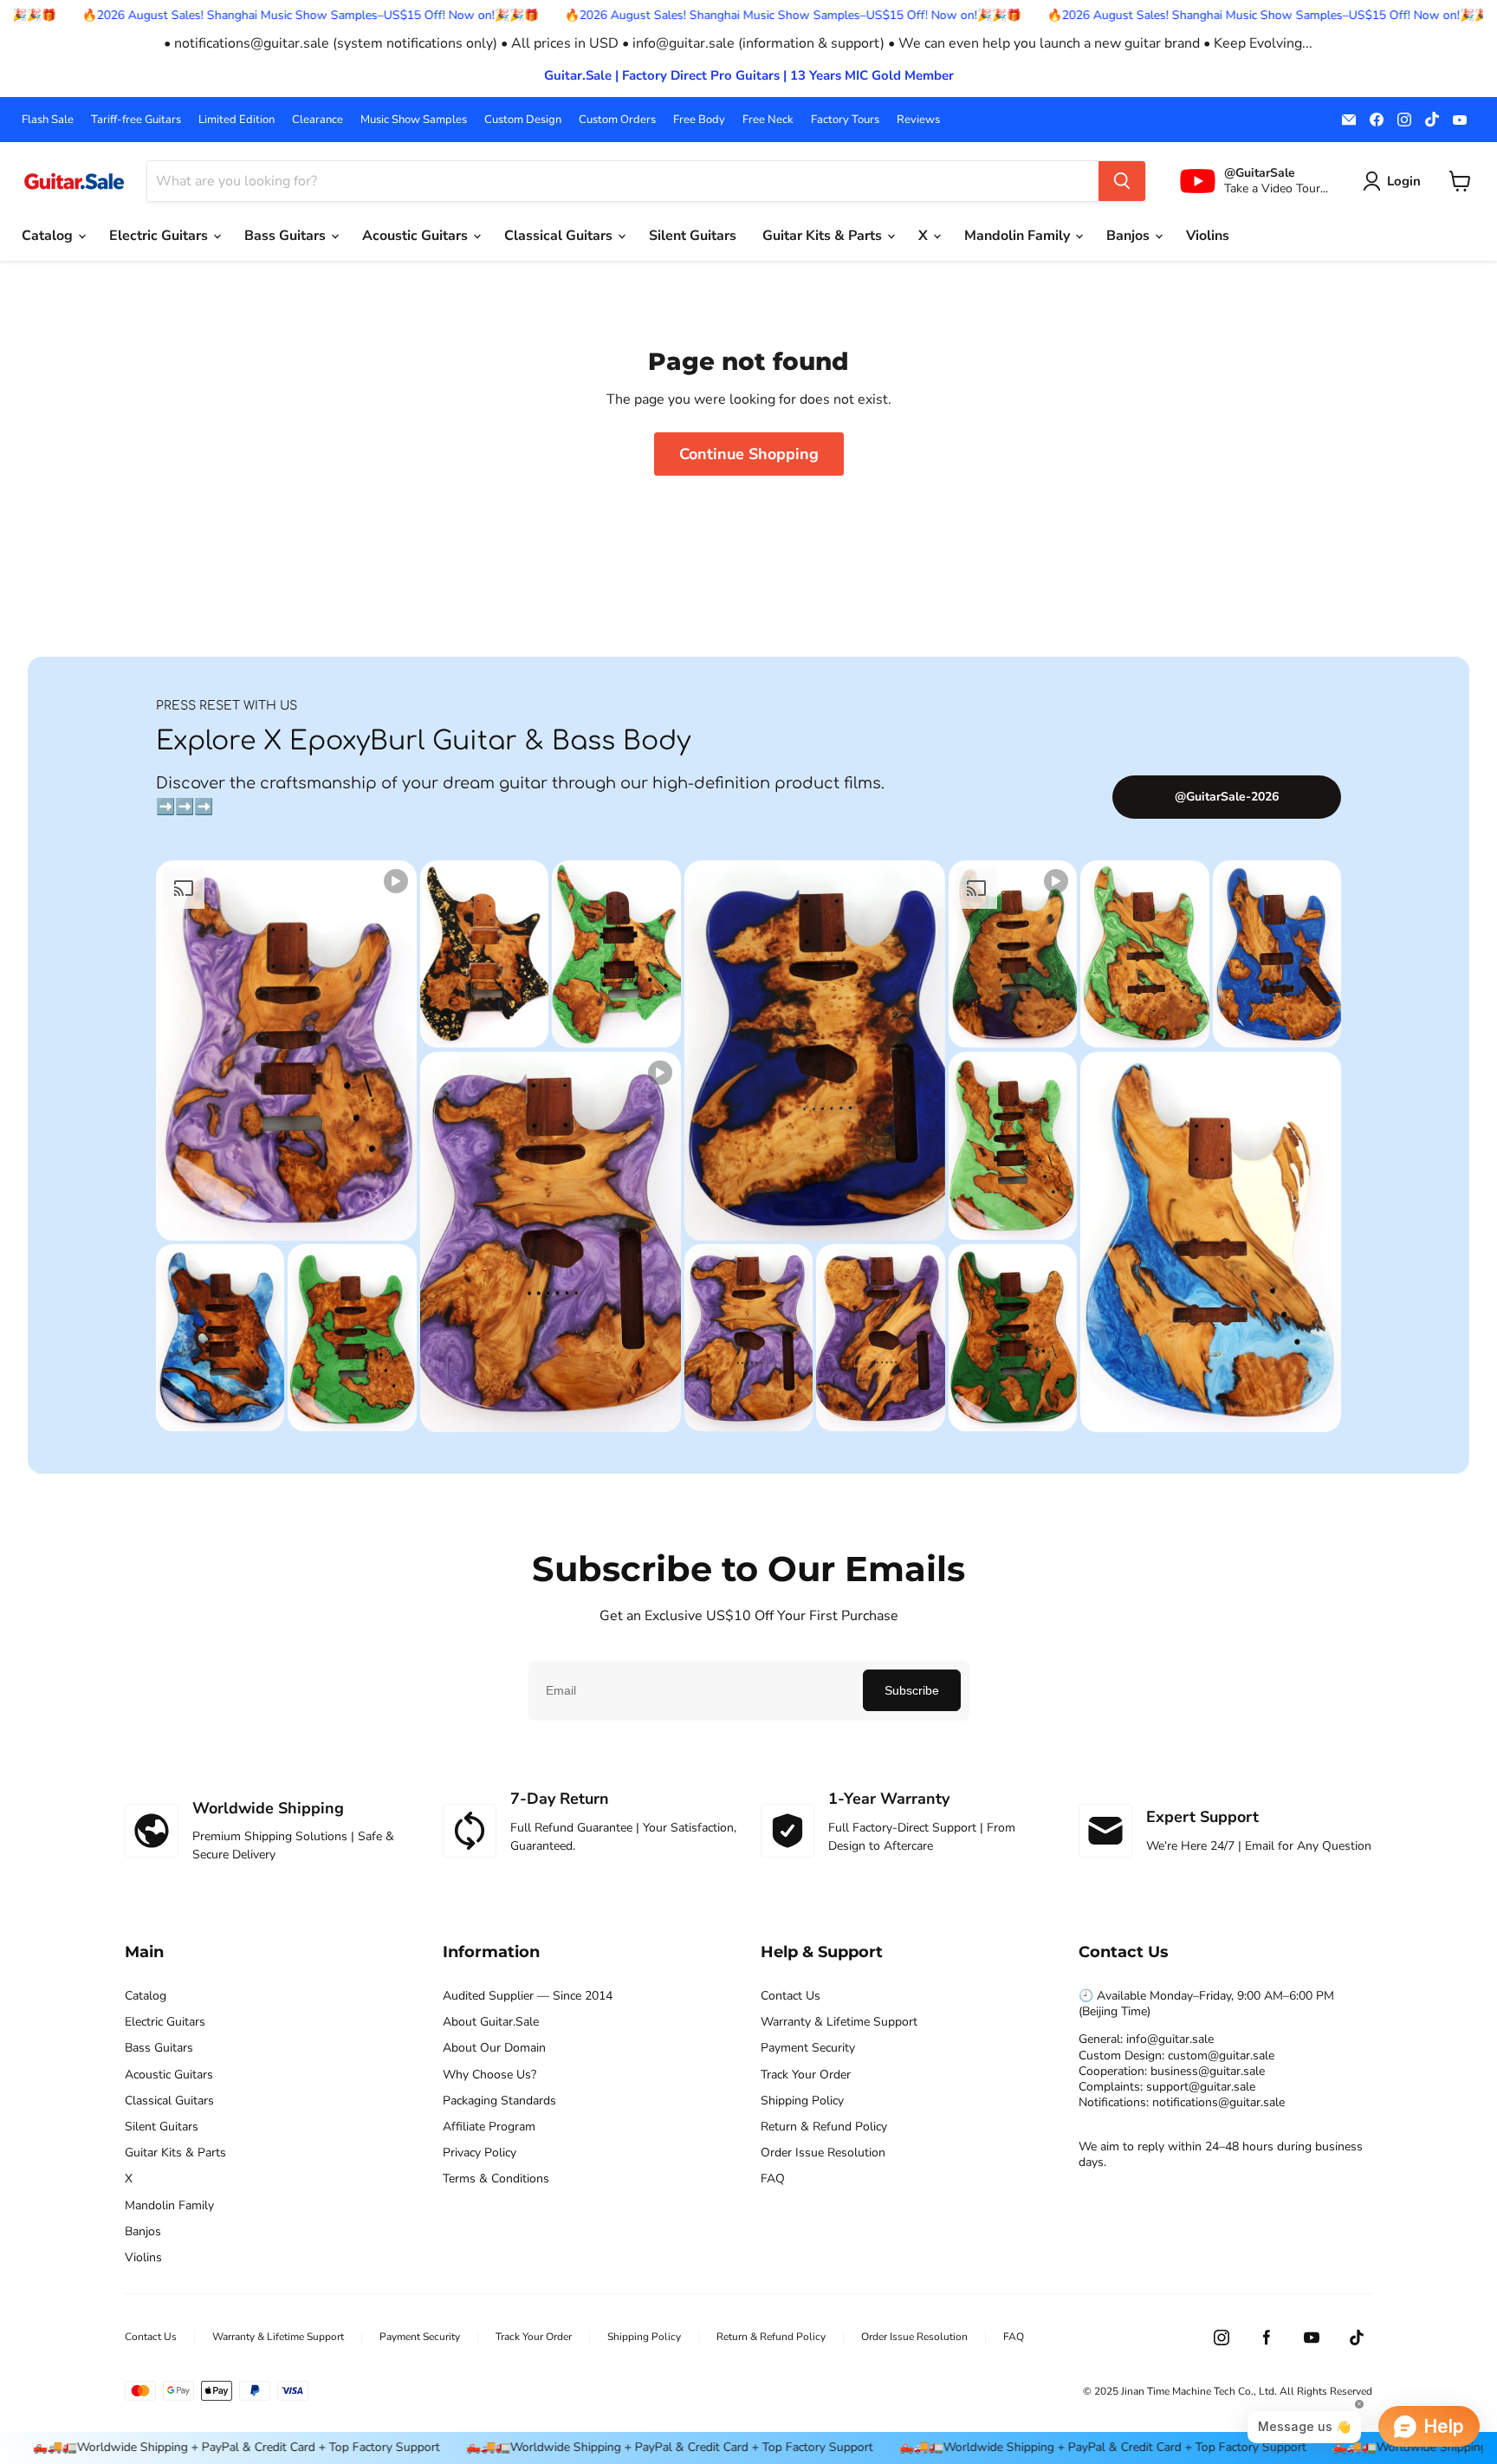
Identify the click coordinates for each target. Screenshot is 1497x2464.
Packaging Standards (499, 2101)
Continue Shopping (749, 454)
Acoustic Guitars (417, 236)
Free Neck (768, 120)
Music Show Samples (414, 120)
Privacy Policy (480, 2153)
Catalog (49, 236)
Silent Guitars (693, 236)
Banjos (1130, 236)
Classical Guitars (560, 236)
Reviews (918, 120)
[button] (1395, 181)
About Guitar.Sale (491, 2022)
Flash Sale (48, 120)
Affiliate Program (489, 2127)
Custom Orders (617, 120)
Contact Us (791, 1996)
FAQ (773, 2179)
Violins (1208, 236)
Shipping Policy (802, 2101)
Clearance (318, 120)
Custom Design (523, 120)
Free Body (699, 120)
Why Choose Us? (489, 2075)
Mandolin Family (1019, 236)
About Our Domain (494, 2048)
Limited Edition (237, 120)
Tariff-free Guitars (136, 120)
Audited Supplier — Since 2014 (528, 1996)
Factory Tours (845, 120)
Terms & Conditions (496, 2179)
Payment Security (808, 2048)
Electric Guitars (160, 236)
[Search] (1122, 181)
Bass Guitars (287, 236)
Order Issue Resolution (823, 2153)
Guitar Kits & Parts (824, 236)
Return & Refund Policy (824, 2127)
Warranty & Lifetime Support (839, 2022)
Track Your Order (806, 2075)
